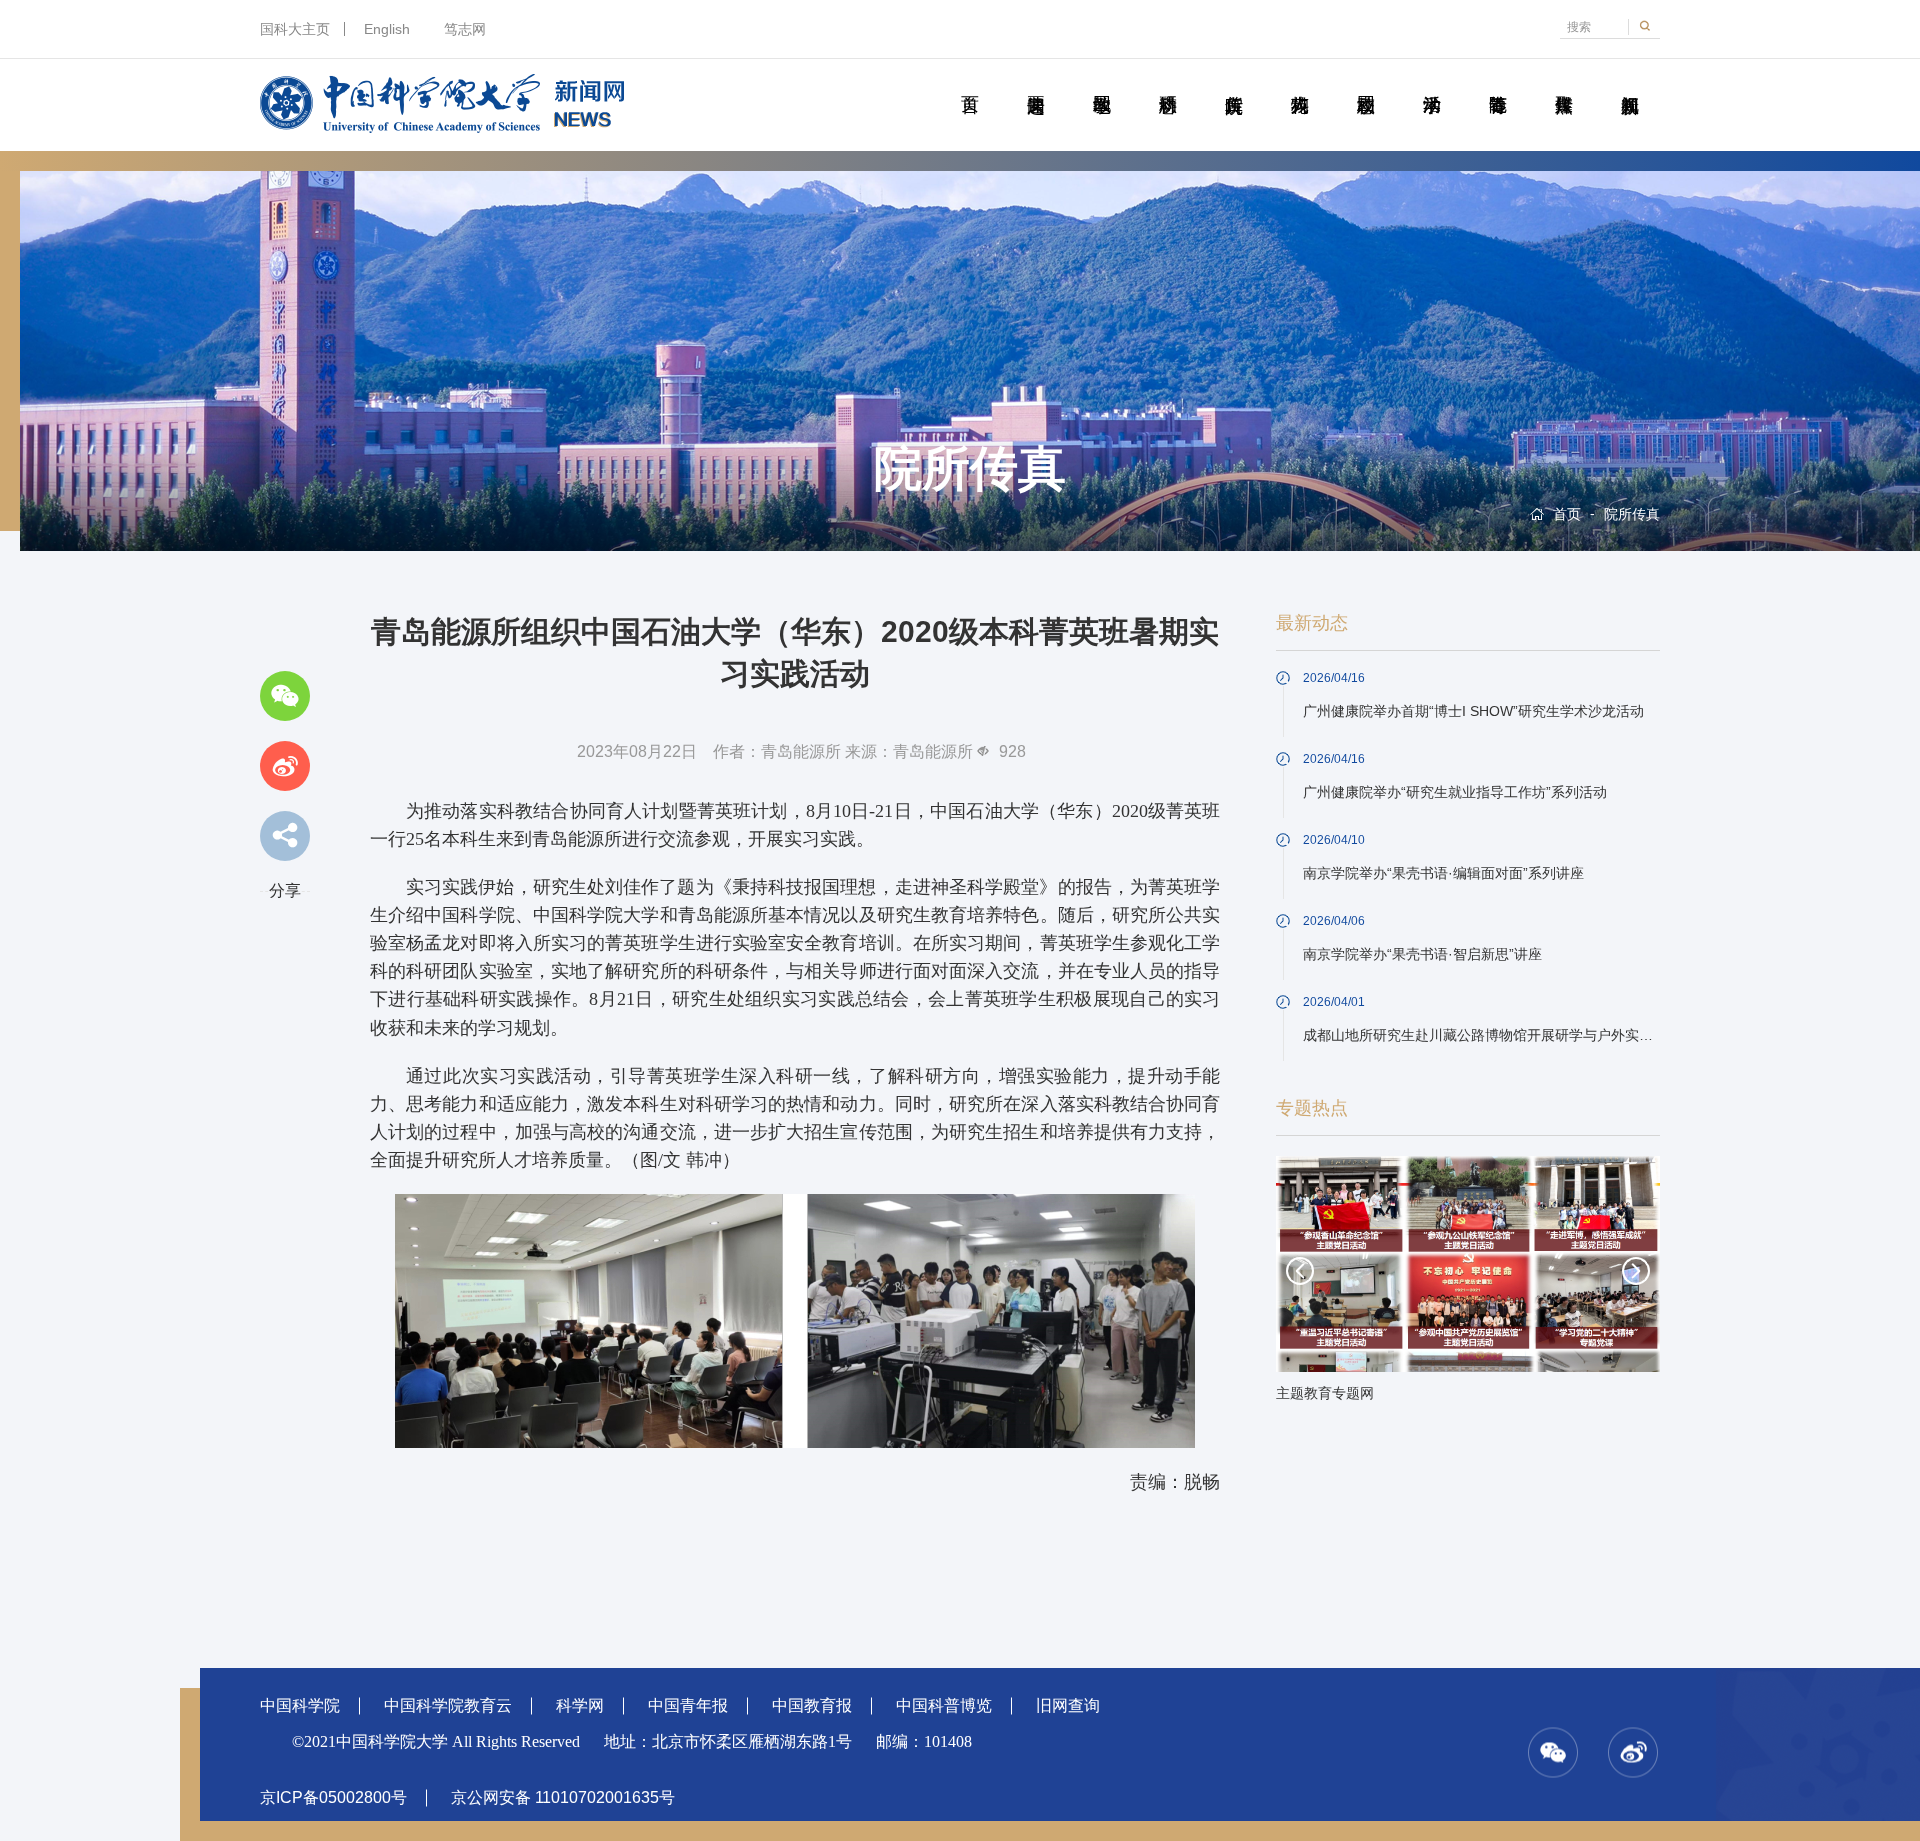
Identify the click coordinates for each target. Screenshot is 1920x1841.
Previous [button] (1300, 1271)
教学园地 (1101, 82)
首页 (969, 82)
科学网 (580, 1705)
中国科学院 (300, 1705)
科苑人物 (1299, 82)
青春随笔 (1497, 82)
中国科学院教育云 (448, 1705)
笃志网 (465, 29)
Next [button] (1636, 1271)
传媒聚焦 (1563, 82)
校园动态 (1365, 82)
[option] (1468, 1285)
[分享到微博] (285, 766)
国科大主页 (295, 29)
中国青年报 (688, 1705)
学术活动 (1431, 82)
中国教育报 (812, 1705)
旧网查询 (1068, 1705)
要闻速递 (1035, 82)
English (387, 29)
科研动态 (1167, 82)
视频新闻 (1629, 82)
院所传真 (1233, 82)
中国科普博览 (944, 1705)
